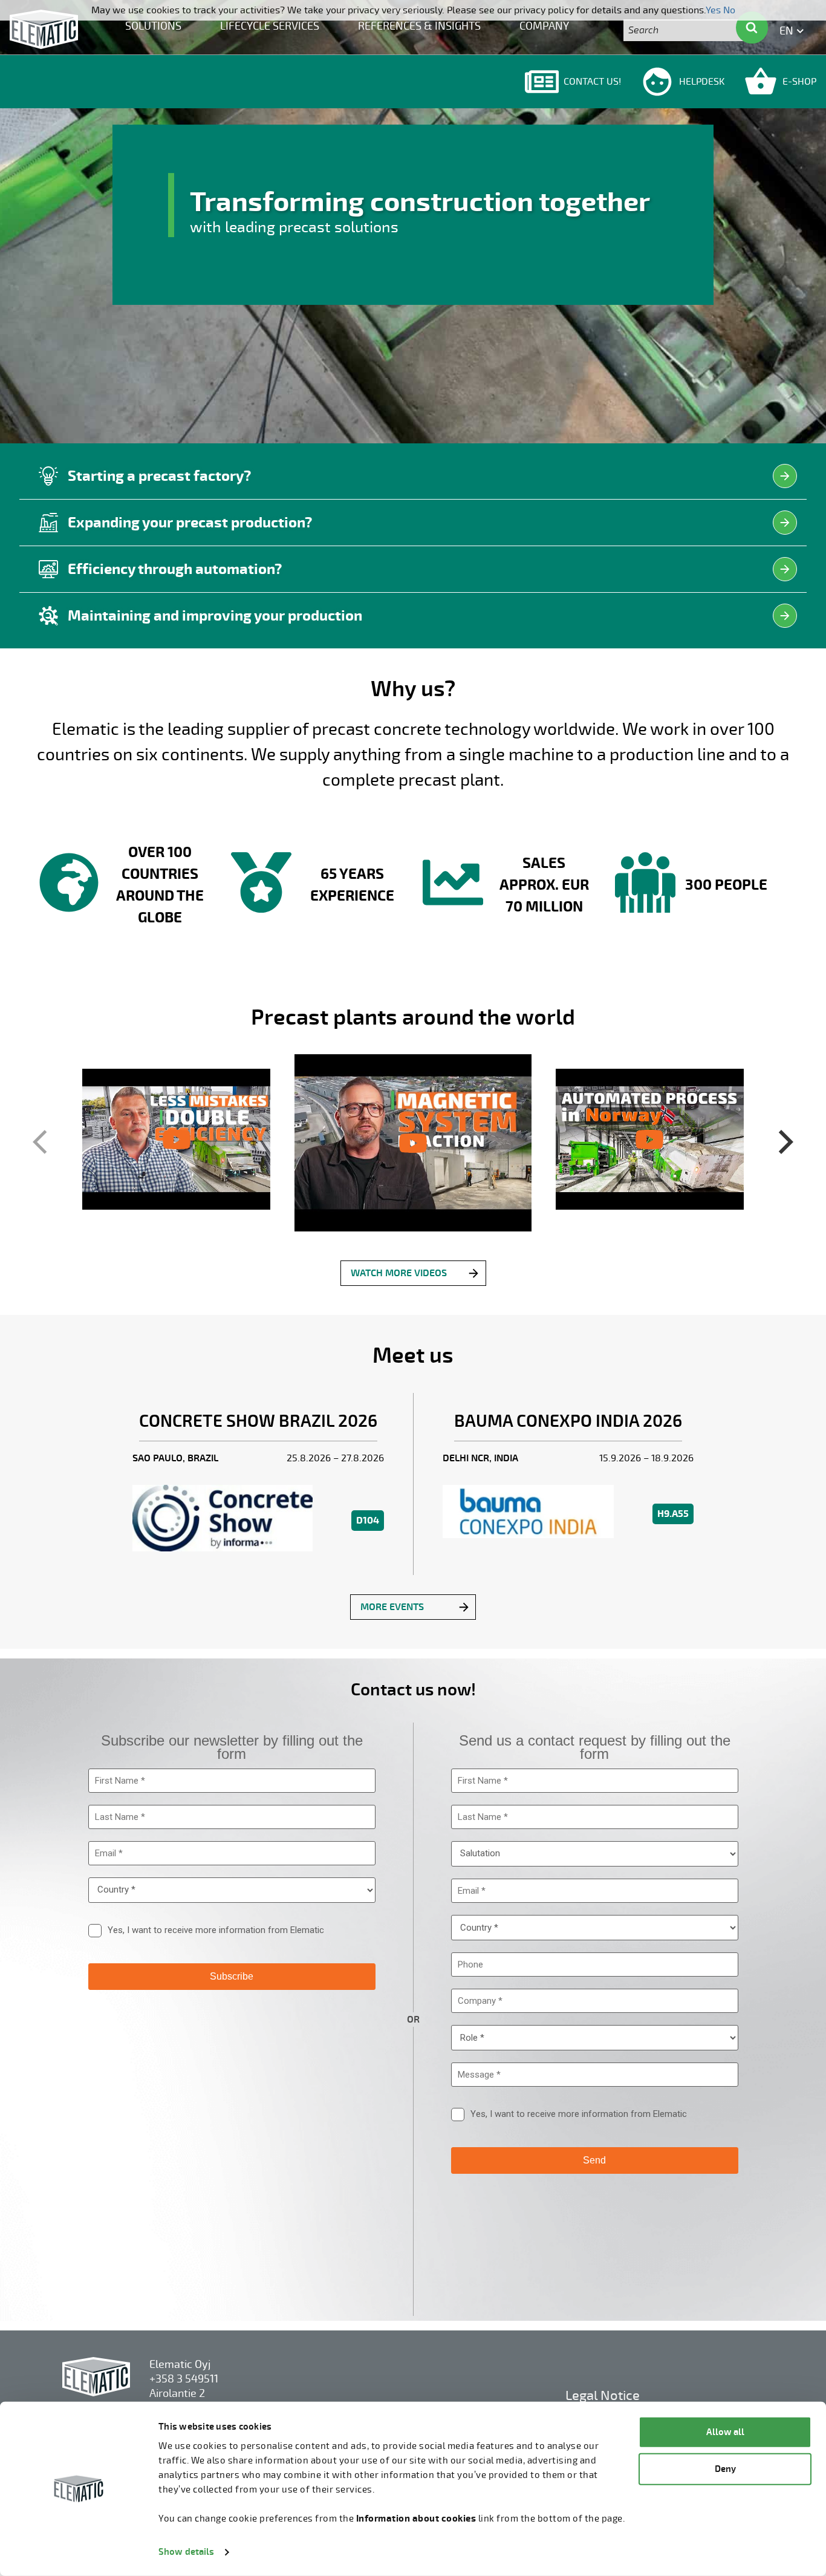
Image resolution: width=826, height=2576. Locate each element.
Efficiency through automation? (175, 569)
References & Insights (419, 26)
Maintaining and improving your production (215, 616)
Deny (725, 2469)
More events (392, 1607)
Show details (186, 2552)
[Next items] (782, 1143)
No (729, 10)
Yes (713, 10)
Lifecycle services (270, 26)
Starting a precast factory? (159, 476)
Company (544, 26)
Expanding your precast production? (190, 523)
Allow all (725, 2432)
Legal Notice (603, 2395)
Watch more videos (399, 1273)
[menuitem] (153, 25)
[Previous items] (44, 1143)
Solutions (153, 26)
